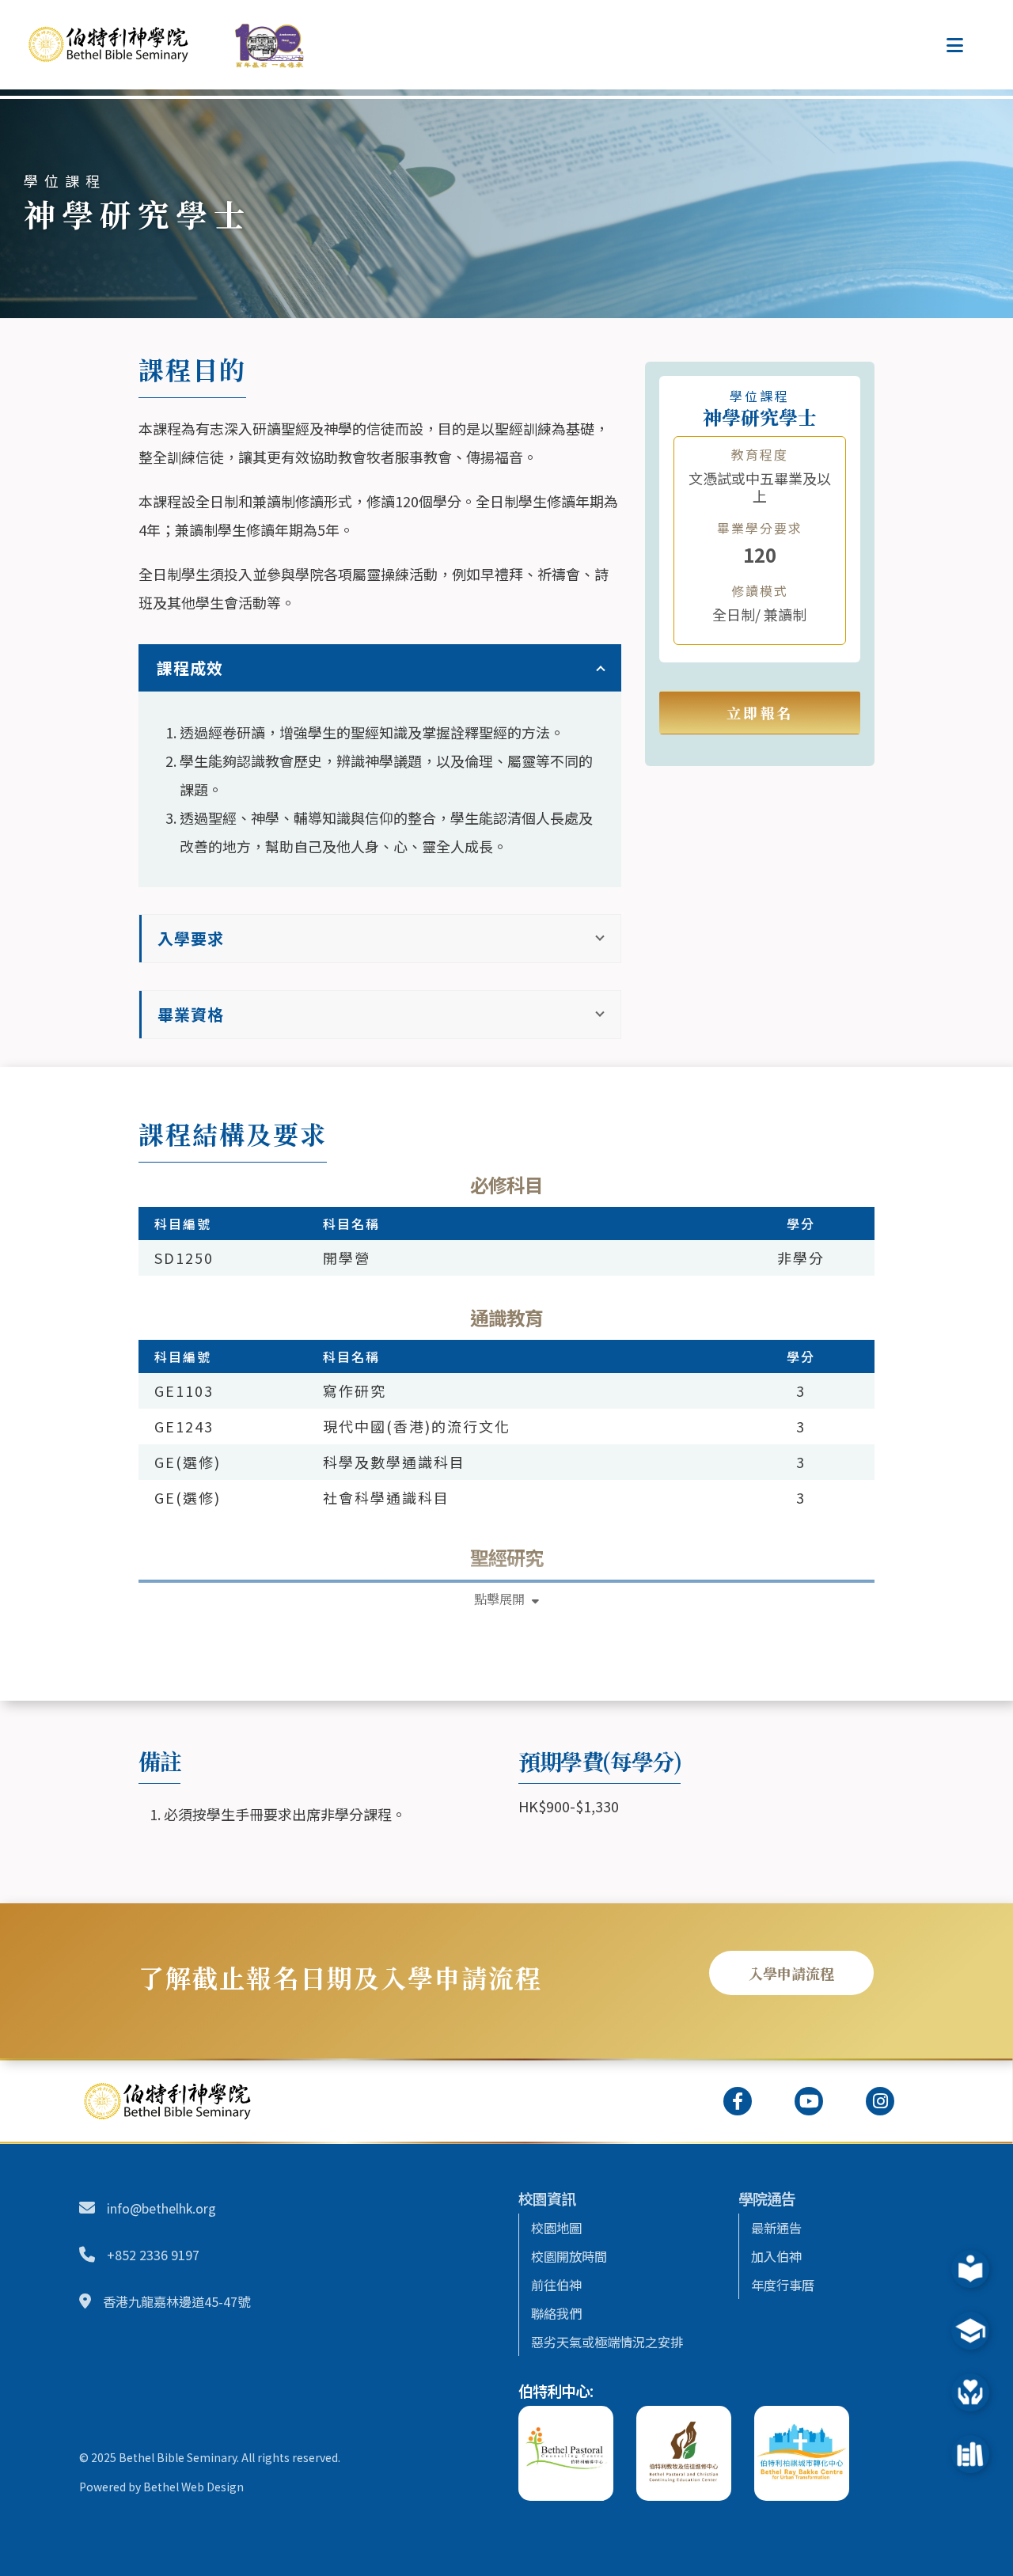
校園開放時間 (569, 2256)
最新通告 (776, 2228)
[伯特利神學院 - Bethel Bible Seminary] (115, 44)
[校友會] (964, 2331)
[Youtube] (809, 2101)
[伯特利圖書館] (964, 2454)
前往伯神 (556, 2285)
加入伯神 (776, 2256)
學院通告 (767, 2198)
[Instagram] (880, 2101)
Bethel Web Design (193, 2487)
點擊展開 (501, 1599)
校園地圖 (556, 2228)
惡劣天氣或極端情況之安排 (607, 2342)
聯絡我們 (556, 2313)
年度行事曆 (783, 2285)
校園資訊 (547, 2198)
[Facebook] (738, 2101)
